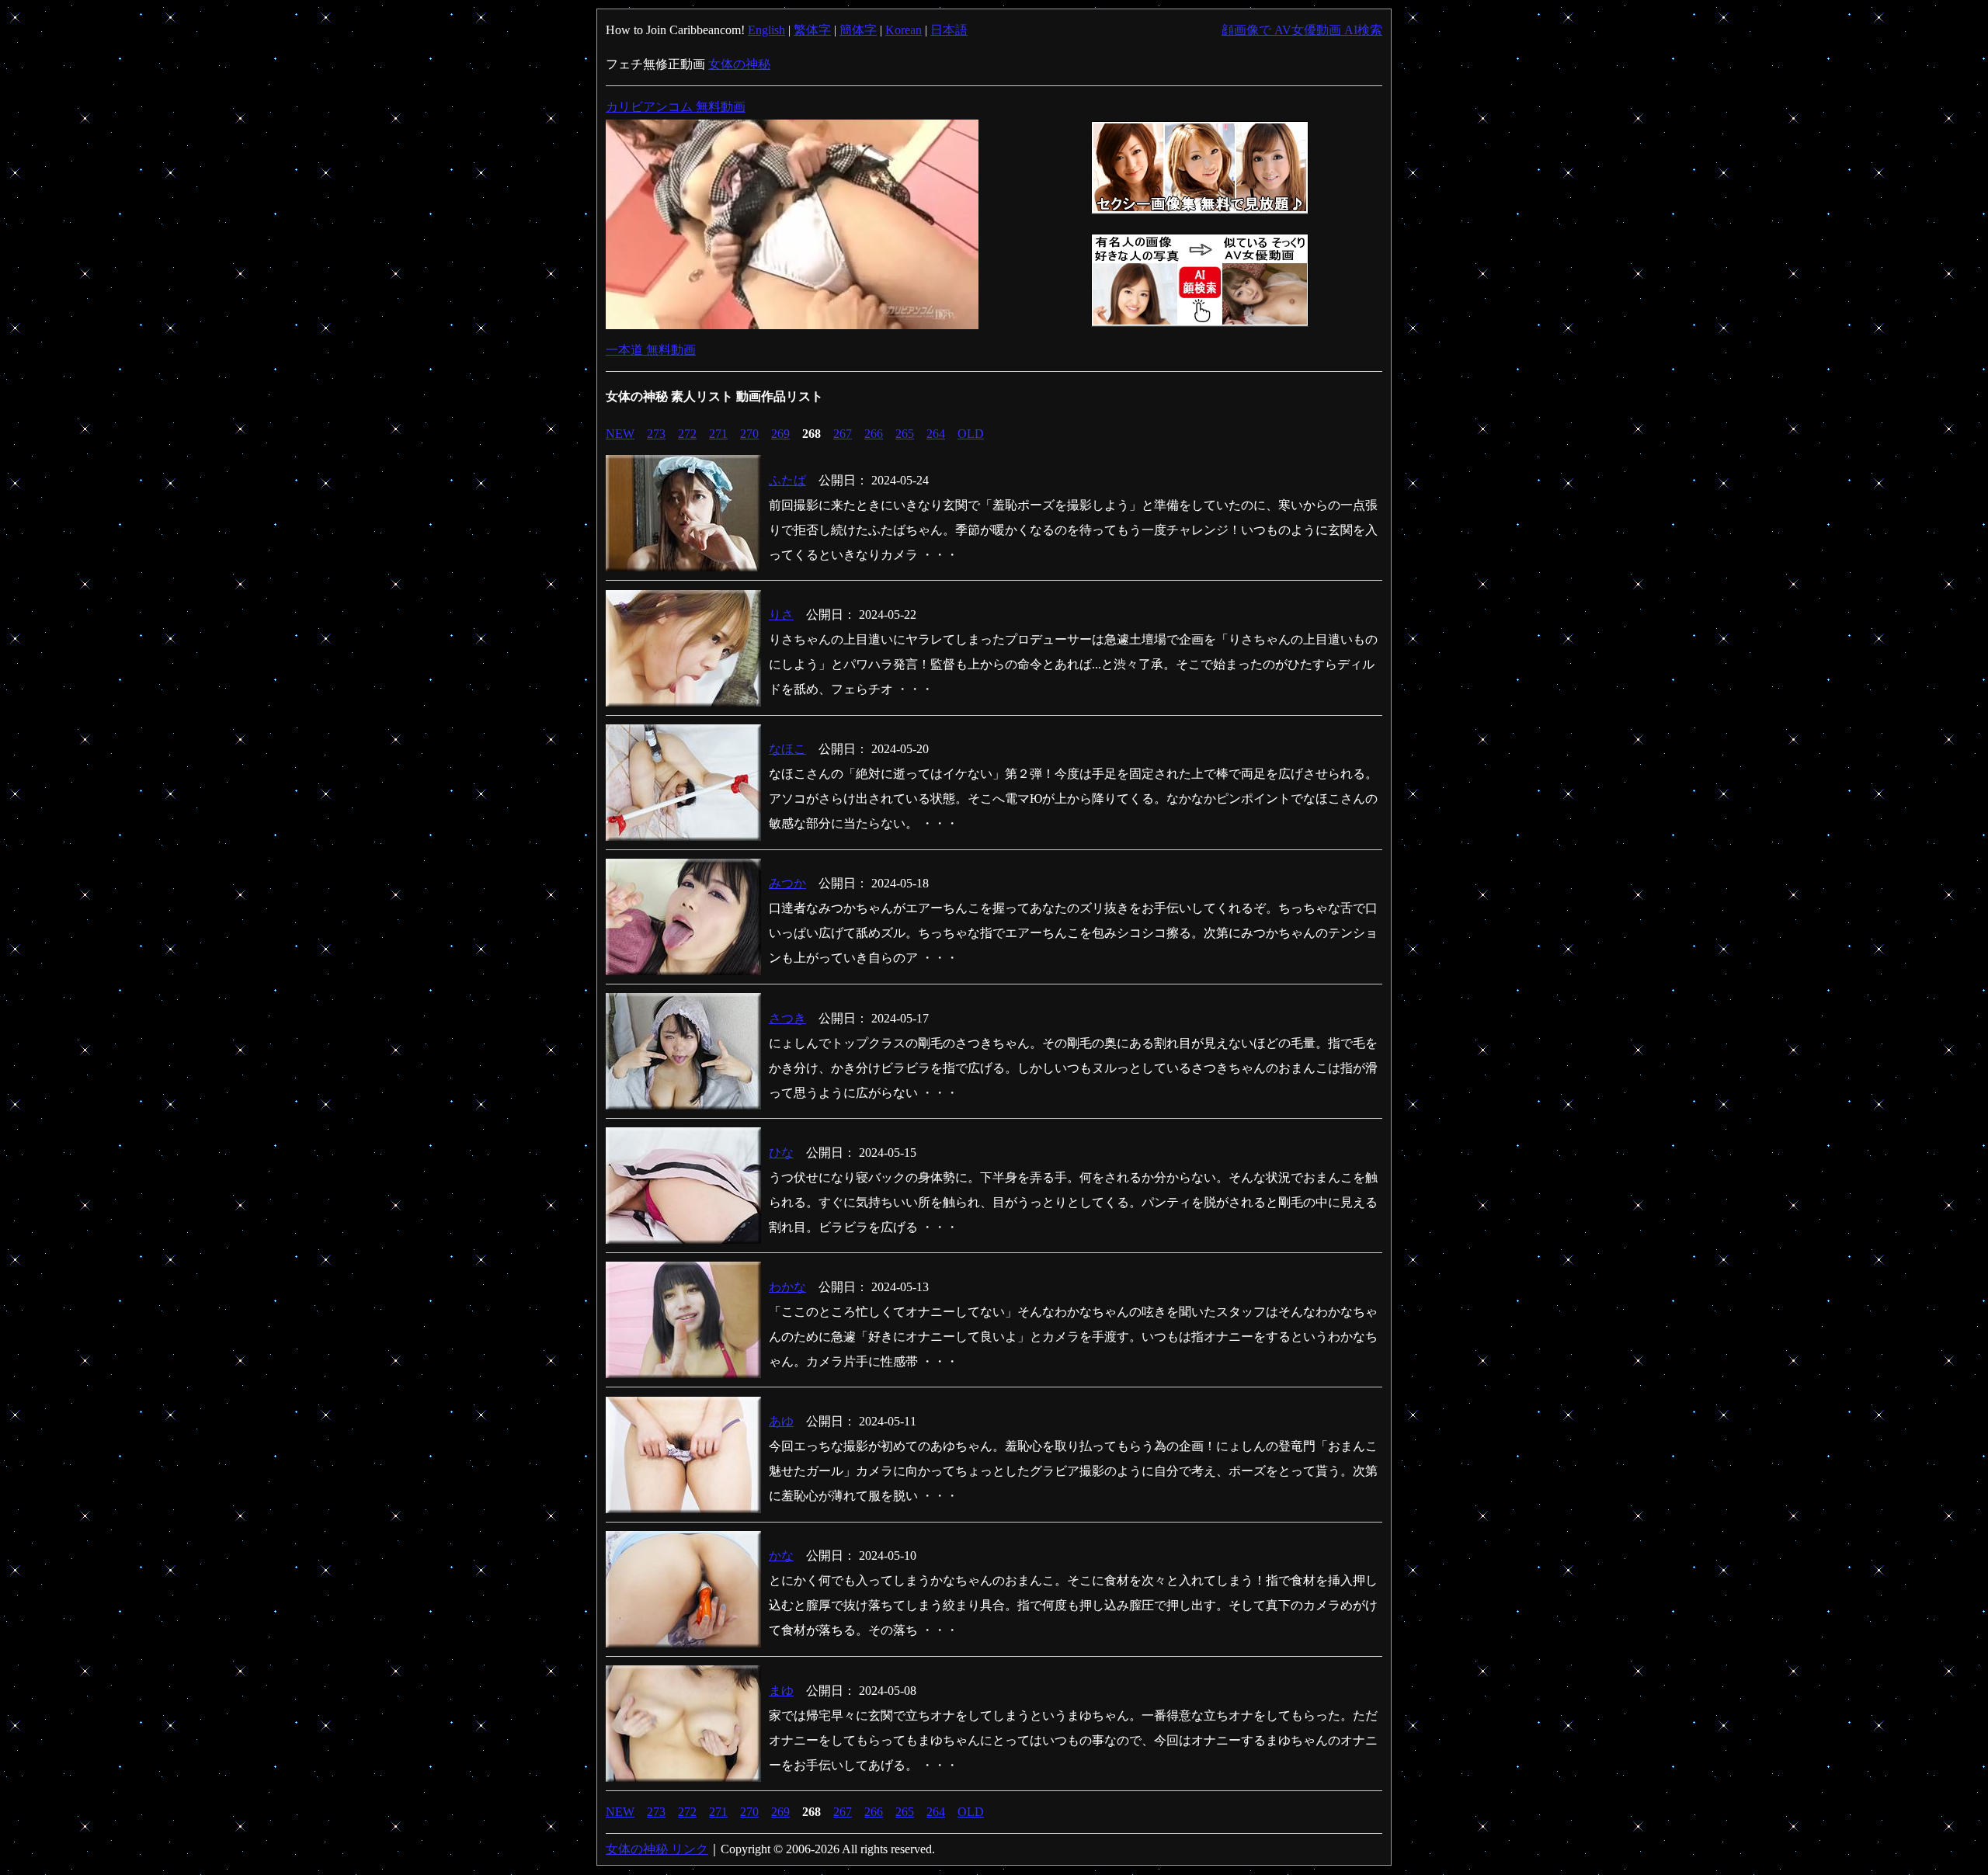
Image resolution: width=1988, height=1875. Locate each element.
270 (749, 434)
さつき (787, 1018)
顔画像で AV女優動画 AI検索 (1302, 30)
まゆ (781, 1691)
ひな (781, 1153)
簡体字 (858, 30)
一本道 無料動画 (651, 350)
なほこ (787, 749)
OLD (971, 434)
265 (905, 434)
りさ (781, 615)
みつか (787, 883)
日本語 (949, 30)
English (766, 30)
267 (843, 434)
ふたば (787, 480)
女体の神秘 (739, 64)
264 (936, 434)
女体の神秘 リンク (657, 1849)
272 (687, 434)
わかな (787, 1287)
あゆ (781, 1421)
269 (780, 434)
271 (718, 434)
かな (781, 1556)
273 (656, 434)
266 (874, 434)
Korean (904, 30)
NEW (620, 434)
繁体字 (812, 30)
